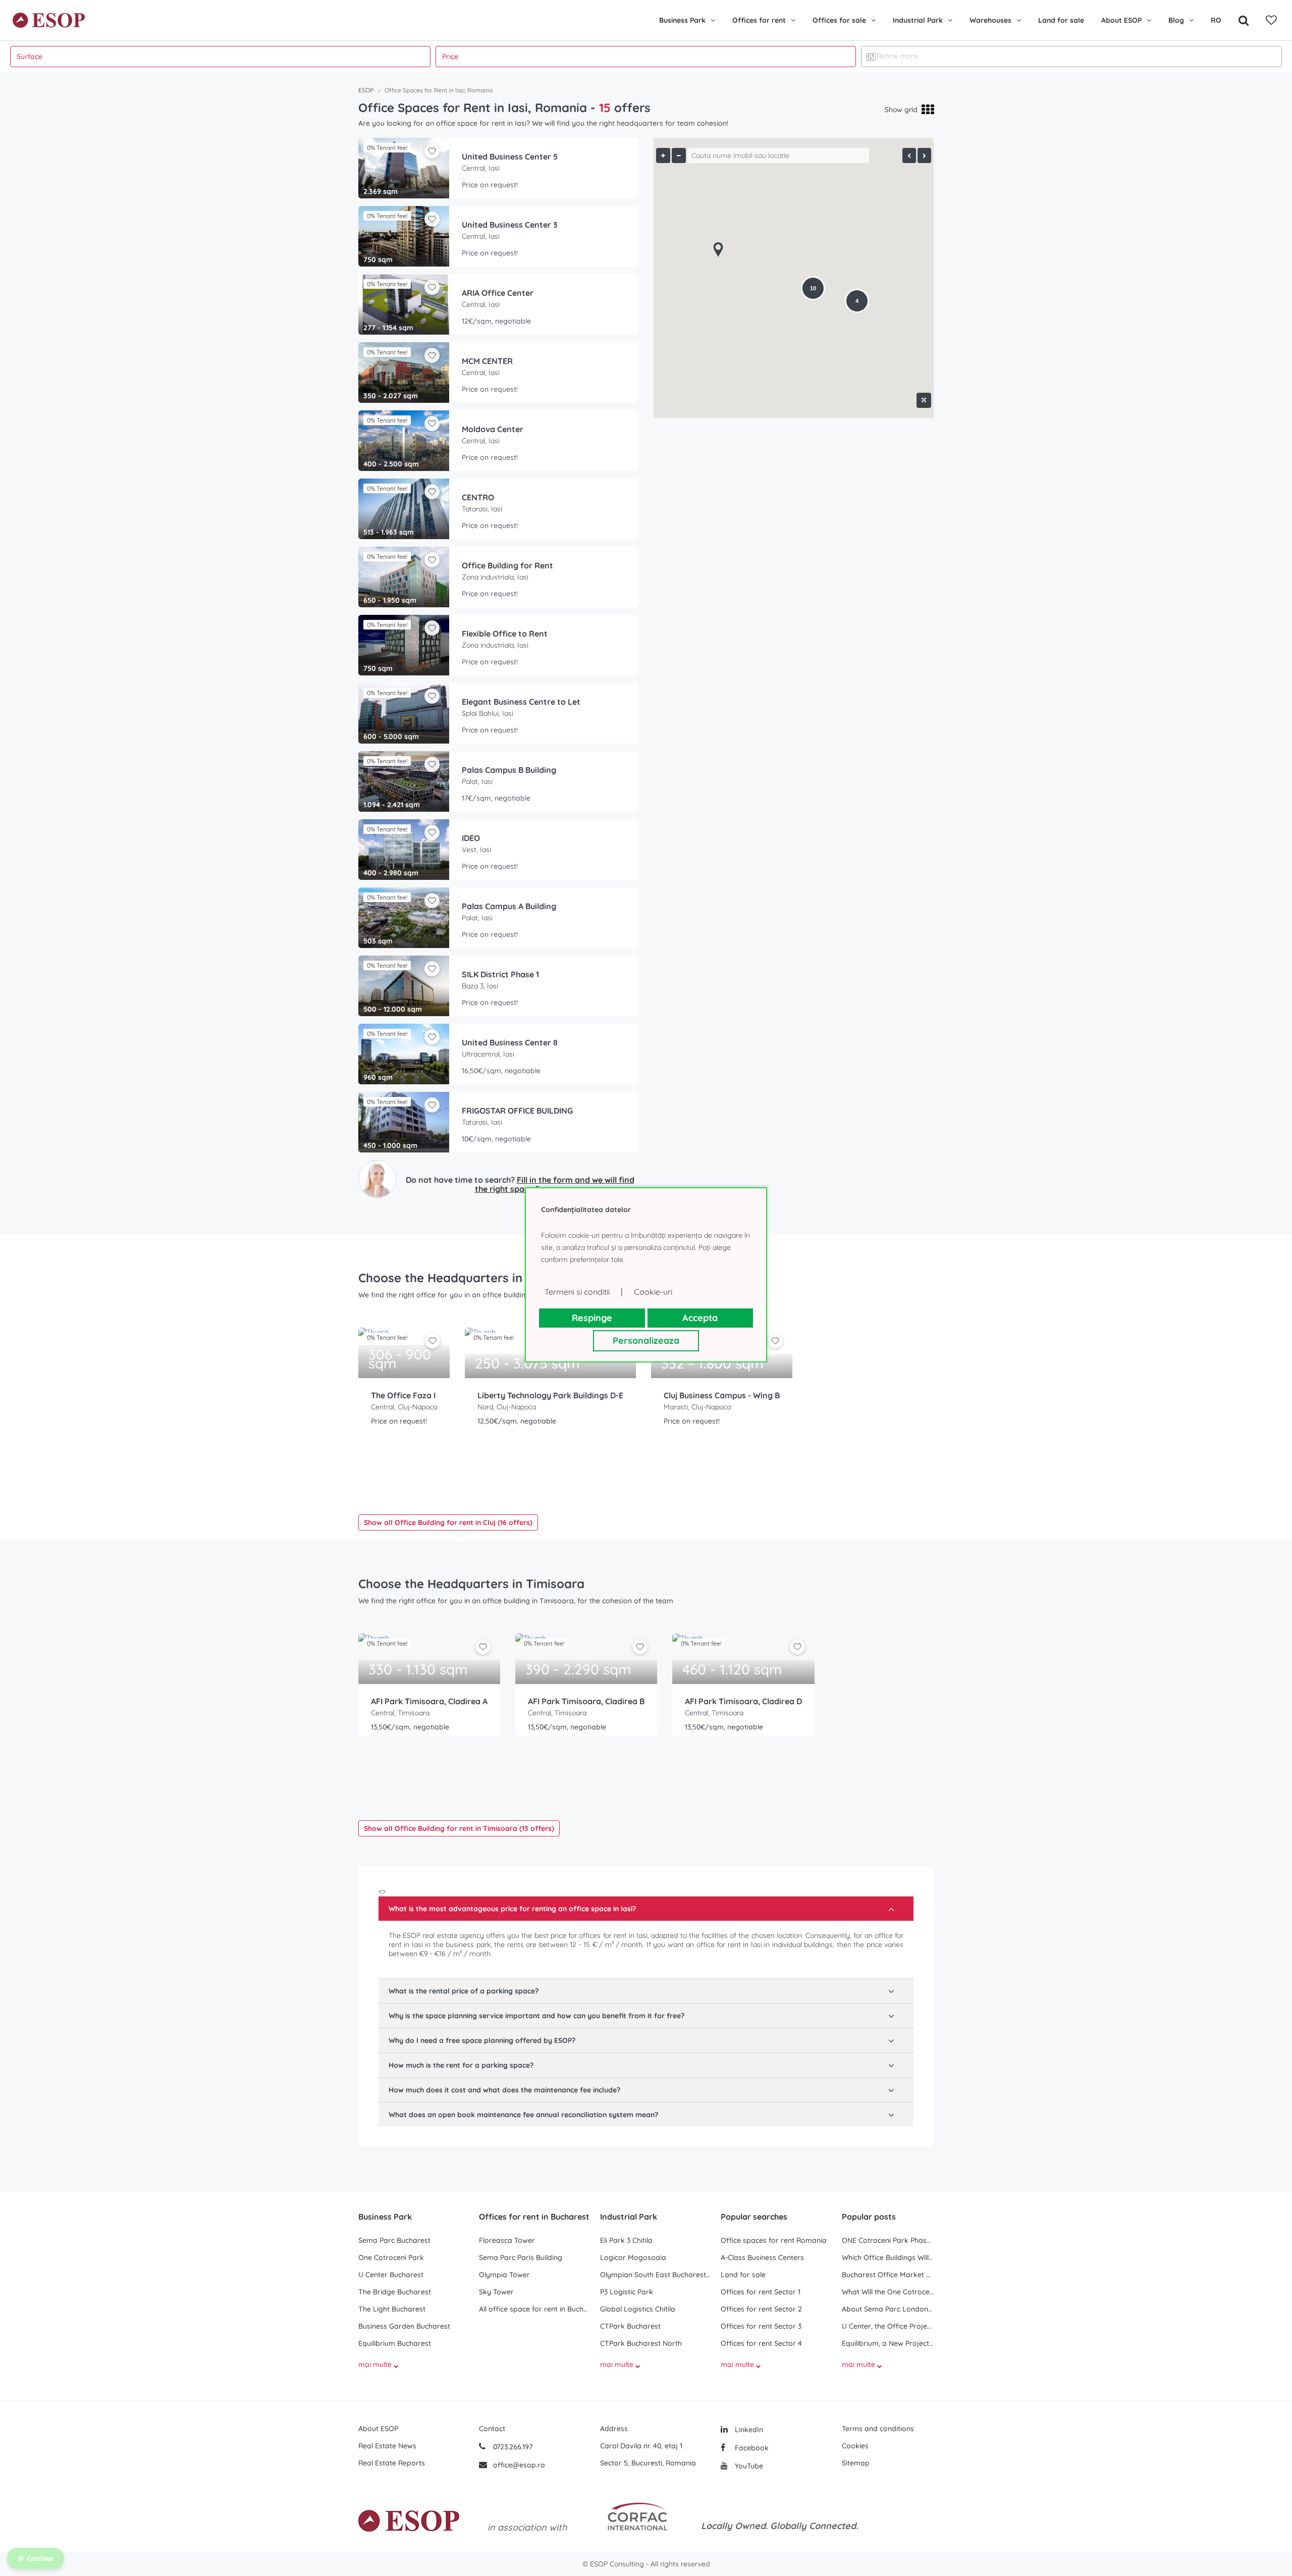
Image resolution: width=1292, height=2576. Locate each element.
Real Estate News (387, 2446)
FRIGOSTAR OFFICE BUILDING (517, 1111)
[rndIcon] (433, 1341)
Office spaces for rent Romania (774, 2240)
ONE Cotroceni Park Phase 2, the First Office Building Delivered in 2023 (888, 2240)
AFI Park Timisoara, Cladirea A (429, 1701)
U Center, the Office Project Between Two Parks (888, 2326)
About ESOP (1121, 20)
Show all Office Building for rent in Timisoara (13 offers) (459, 1828)
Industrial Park (918, 20)
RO (1216, 20)
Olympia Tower (504, 2275)
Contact (492, 2429)
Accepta (700, 1318)
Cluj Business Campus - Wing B (722, 1395)
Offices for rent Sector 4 (761, 2343)
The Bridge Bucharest (395, 2292)
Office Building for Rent (507, 565)
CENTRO (478, 497)
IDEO (471, 838)
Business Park (682, 20)
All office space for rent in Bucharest (534, 2309)
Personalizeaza (646, 1340)
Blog (1176, 20)
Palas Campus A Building (509, 906)
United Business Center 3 (510, 225)
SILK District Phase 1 (500, 974)
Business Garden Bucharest (404, 2326)
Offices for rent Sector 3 (761, 2326)
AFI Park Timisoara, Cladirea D (743, 1701)
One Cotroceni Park (391, 2257)
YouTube (748, 2466)
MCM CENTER (487, 361)
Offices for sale (839, 20)
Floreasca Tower (507, 2240)
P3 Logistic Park (627, 2292)
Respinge (592, 1318)
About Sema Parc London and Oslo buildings (888, 2309)
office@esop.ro (519, 2465)
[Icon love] (433, 1345)
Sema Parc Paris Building (521, 2257)
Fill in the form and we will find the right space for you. (555, 1184)
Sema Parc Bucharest (394, 2240)
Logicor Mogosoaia (633, 2257)
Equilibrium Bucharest (395, 2343)
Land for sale (1061, 20)
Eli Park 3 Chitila (626, 2240)
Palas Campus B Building (509, 770)
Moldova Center (493, 429)
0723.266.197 (512, 2447)
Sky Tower (496, 2292)
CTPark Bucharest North (641, 2343)
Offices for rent (759, 20)
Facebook (751, 2448)
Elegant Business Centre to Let (521, 702)
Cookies (855, 2446)
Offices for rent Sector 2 (761, 2309)
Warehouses (990, 20)
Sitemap (856, 2463)
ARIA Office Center (498, 293)
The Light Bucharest (392, 2309)
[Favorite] (1271, 20)
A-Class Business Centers (762, 2257)
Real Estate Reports (392, 2463)
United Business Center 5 (510, 156)
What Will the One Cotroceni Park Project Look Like (888, 2292)
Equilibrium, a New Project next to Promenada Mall (888, 2343)
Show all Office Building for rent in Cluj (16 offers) (448, 1522)
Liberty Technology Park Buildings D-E (550, 1395)
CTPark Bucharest (630, 2326)
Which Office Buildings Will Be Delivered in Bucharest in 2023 (888, 2257)
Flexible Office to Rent (505, 634)
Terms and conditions (878, 2429)
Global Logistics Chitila (638, 2309)
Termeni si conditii (577, 1292)
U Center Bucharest (391, 2275)
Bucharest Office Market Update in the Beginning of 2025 (888, 2275)
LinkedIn (748, 2430)
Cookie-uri (653, 1292)
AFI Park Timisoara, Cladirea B (586, 1701)
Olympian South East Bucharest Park (655, 2275)
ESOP (366, 90)
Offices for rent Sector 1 (761, 2292)
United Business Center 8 (510, 1042)
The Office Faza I (403, 1395)
